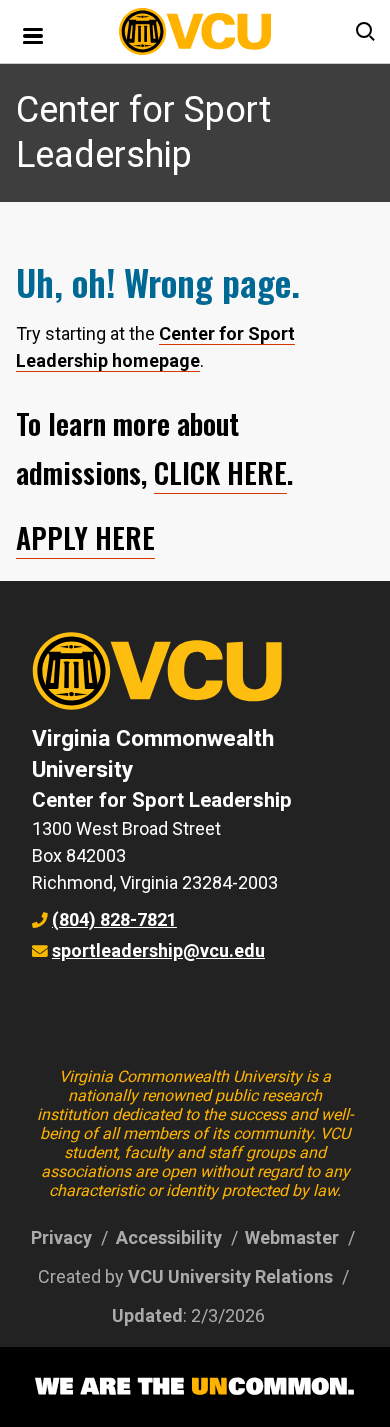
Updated (147, 1315)
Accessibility (169, 1237)
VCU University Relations (230, 1276)
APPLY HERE (85, 537)
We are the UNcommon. (195, 1387)
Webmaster (292, 1237)
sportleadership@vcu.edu (158, 950)
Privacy (61, 1237)
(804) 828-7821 (114, 919)
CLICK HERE (220, 472)
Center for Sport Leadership (162, 800)
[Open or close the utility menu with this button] (364, 32)
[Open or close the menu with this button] (33, 33)
